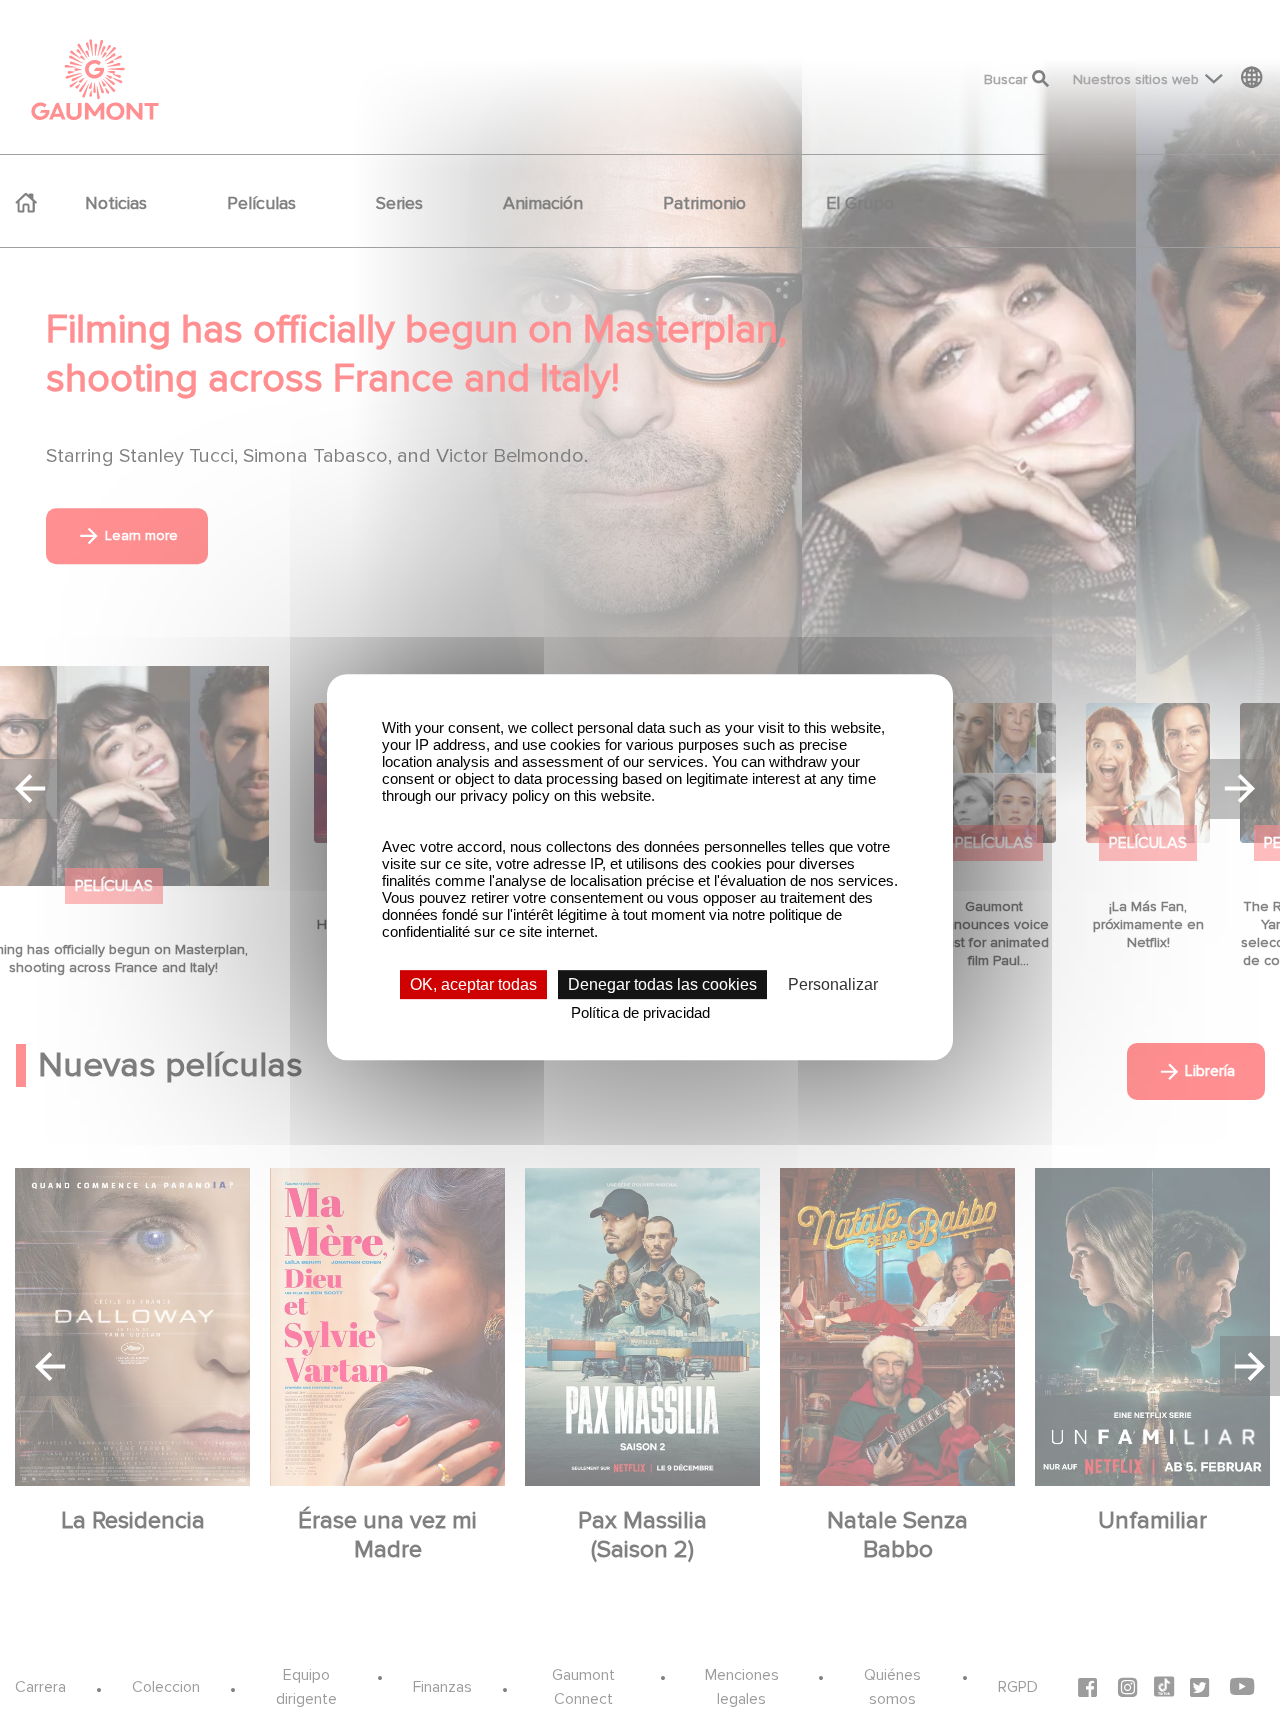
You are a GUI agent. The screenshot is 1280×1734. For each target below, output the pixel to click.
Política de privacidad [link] (640, 1012)
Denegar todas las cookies (662, 984)
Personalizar (833, 984)
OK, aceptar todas (473, 984)
